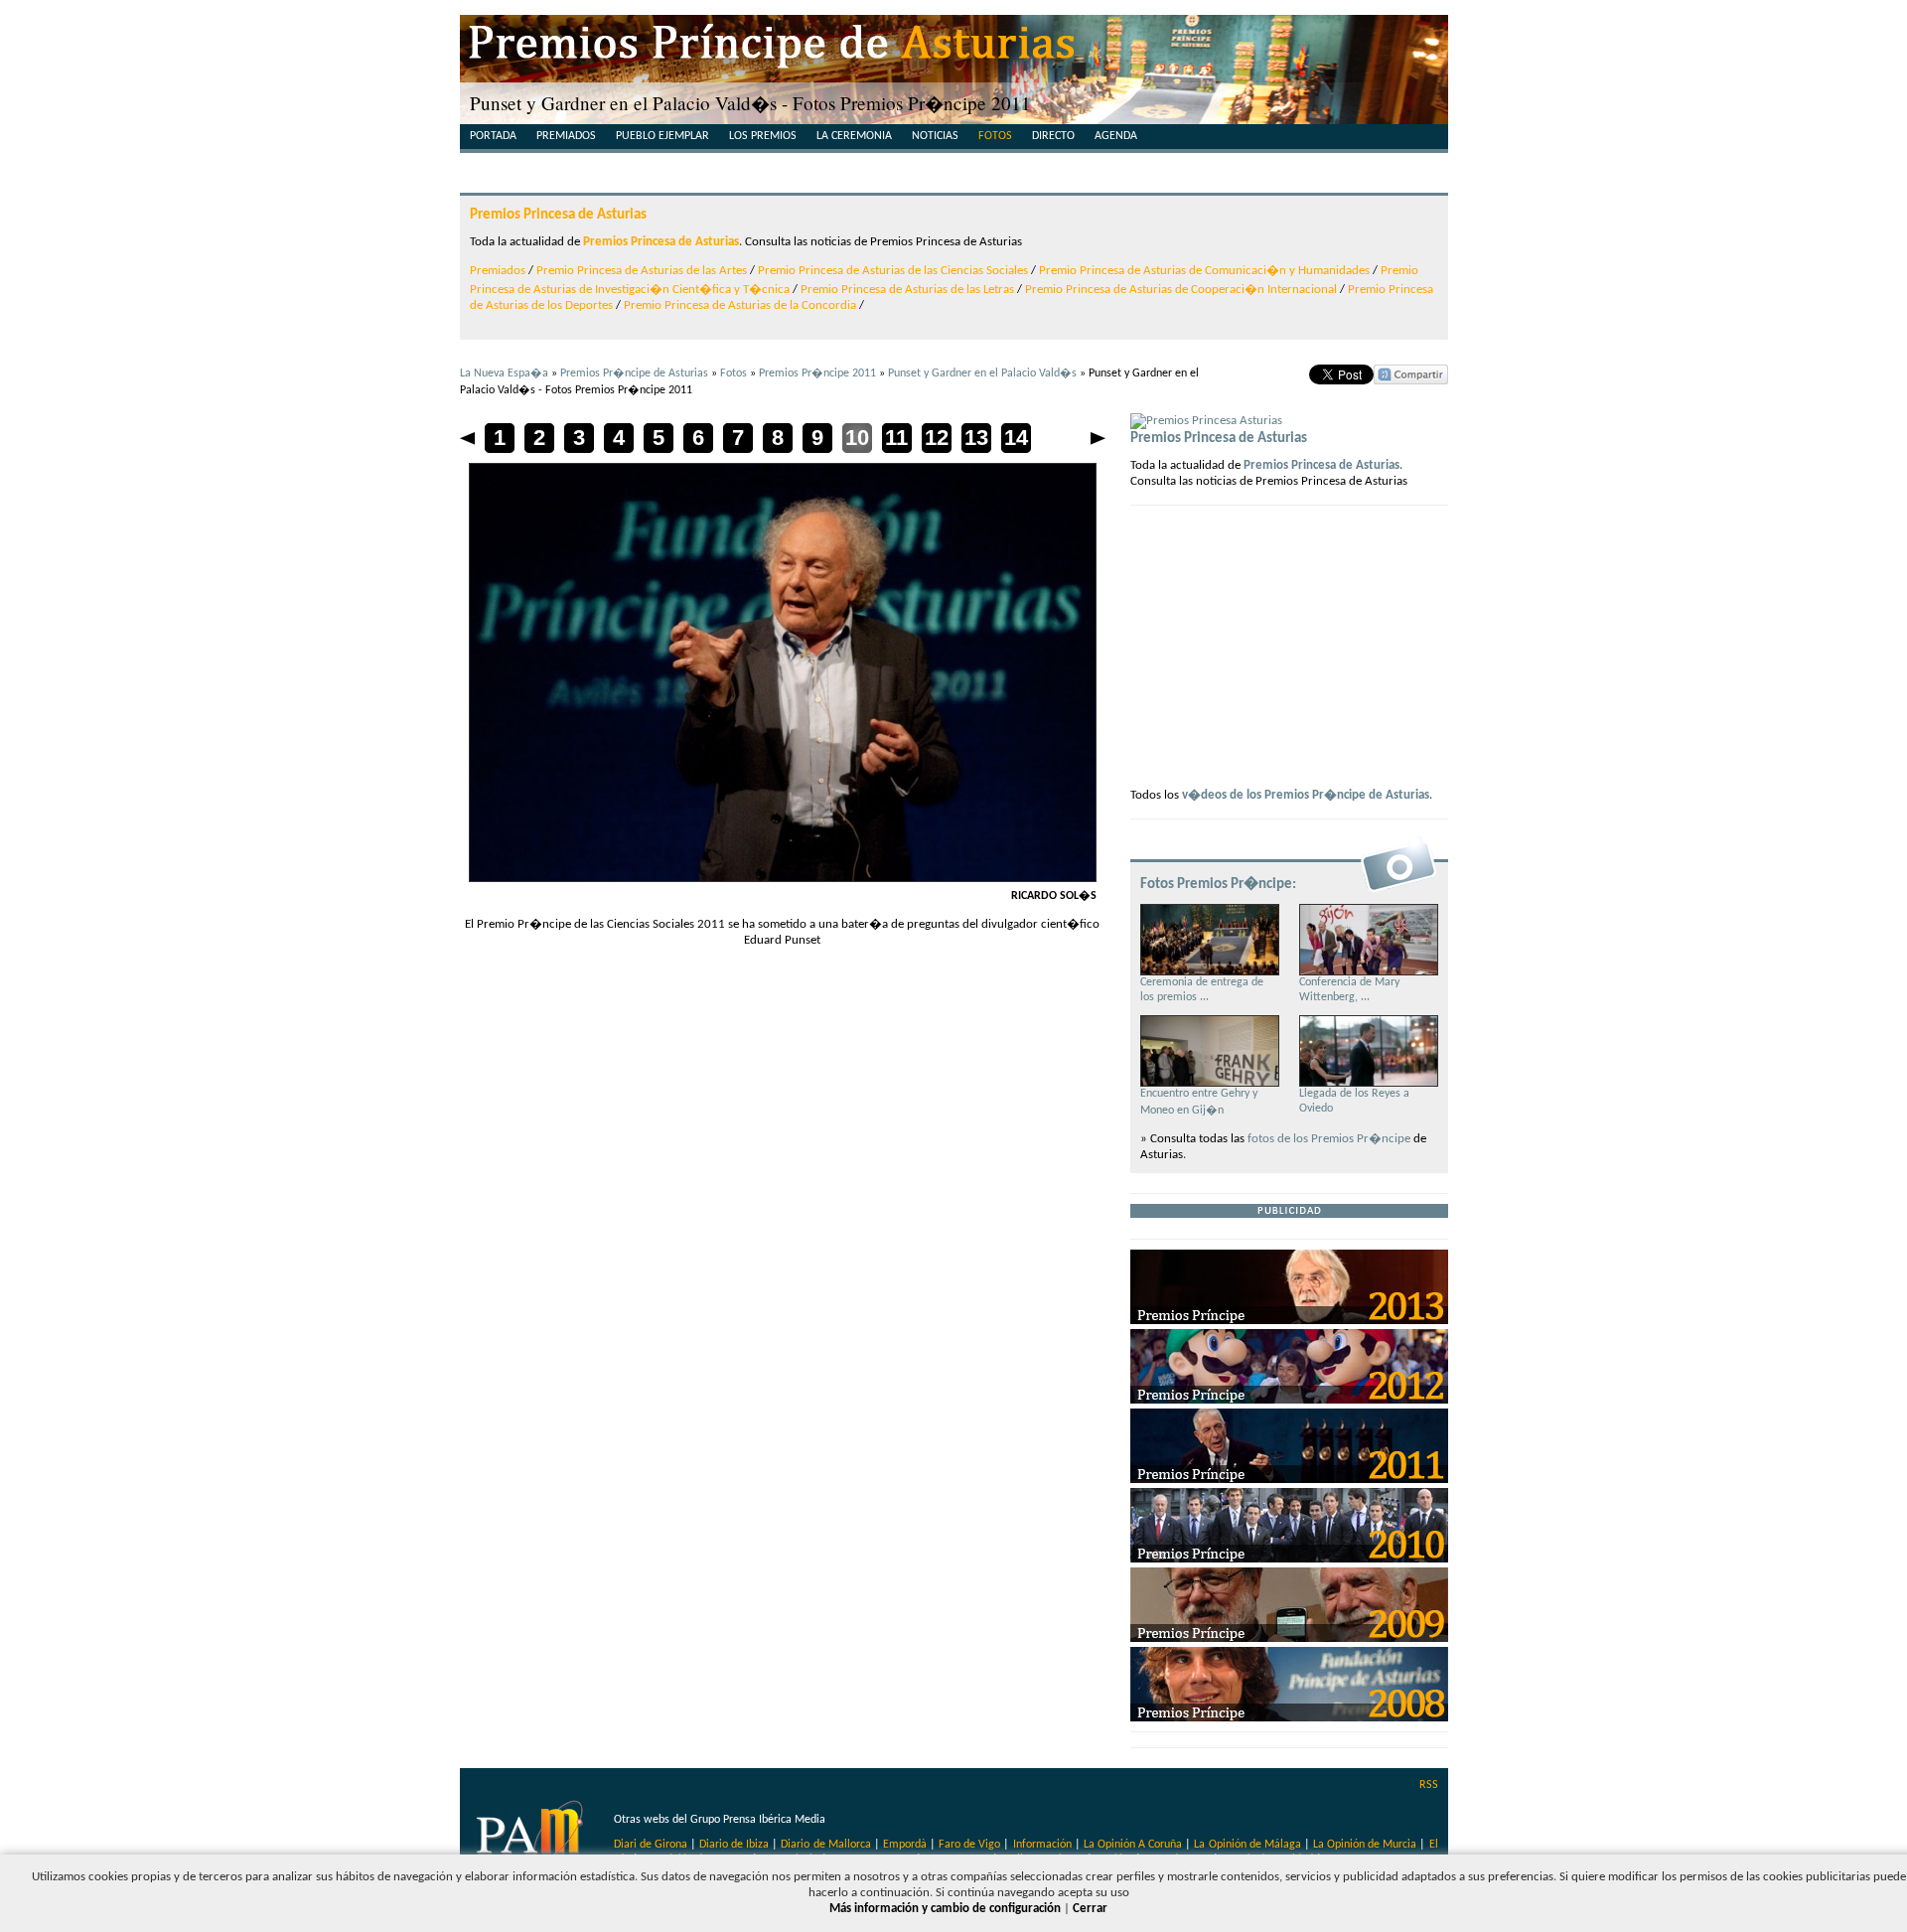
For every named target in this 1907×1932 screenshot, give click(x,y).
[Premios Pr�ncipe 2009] (1289, 1638)
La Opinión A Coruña (1133, 1845)
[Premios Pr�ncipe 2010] (1289, 1559)
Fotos (995, 136)
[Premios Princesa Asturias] (1206, 421)
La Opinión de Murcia (1365, 1845)
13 (976, 438)
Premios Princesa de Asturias (558, 215)
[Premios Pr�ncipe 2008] (1289, 1718)
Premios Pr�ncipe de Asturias (634, 373)
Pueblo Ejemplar (662, 136)
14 (1016, 438)
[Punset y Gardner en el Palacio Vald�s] (783, 879)
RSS (1429, 1785)
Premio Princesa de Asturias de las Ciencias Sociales (893, 271)
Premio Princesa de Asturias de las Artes (642, 271)
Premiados (566, 136)
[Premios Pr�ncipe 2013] (1289, 1321)
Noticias (935, 136)
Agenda (1116, 136)
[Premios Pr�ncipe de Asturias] (954, 50)
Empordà (905, 1845)
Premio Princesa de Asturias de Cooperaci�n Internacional (1181, 290)
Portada (493, 136)
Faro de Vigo (969, 1845)
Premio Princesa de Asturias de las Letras (907, 290)
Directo (1053, 136)
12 (937, 438)
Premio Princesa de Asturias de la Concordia (740, 305)
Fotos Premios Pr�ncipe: (1218, 884)
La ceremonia (854, 136)
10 (857, 438)
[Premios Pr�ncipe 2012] (1289, 1400)
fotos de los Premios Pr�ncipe (1329, 1139)
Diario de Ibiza (734, 1845)
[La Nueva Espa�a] (532, 1837)
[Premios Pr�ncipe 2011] (1289, 1480)
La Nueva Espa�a (504, 373)
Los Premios (763, 136)
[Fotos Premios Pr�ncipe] (1398, 891)
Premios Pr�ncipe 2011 (817, 373)
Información (1042, 1845)
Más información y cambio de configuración (945, 1909)
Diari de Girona (651, 1845)
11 (896, 438)
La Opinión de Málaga (1248, 1845)
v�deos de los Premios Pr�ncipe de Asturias (1306, 795)
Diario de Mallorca (825, 1845)
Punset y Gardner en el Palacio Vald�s (982, 373)
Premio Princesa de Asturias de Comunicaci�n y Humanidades (1204, 271)
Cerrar (1090, 1909)
